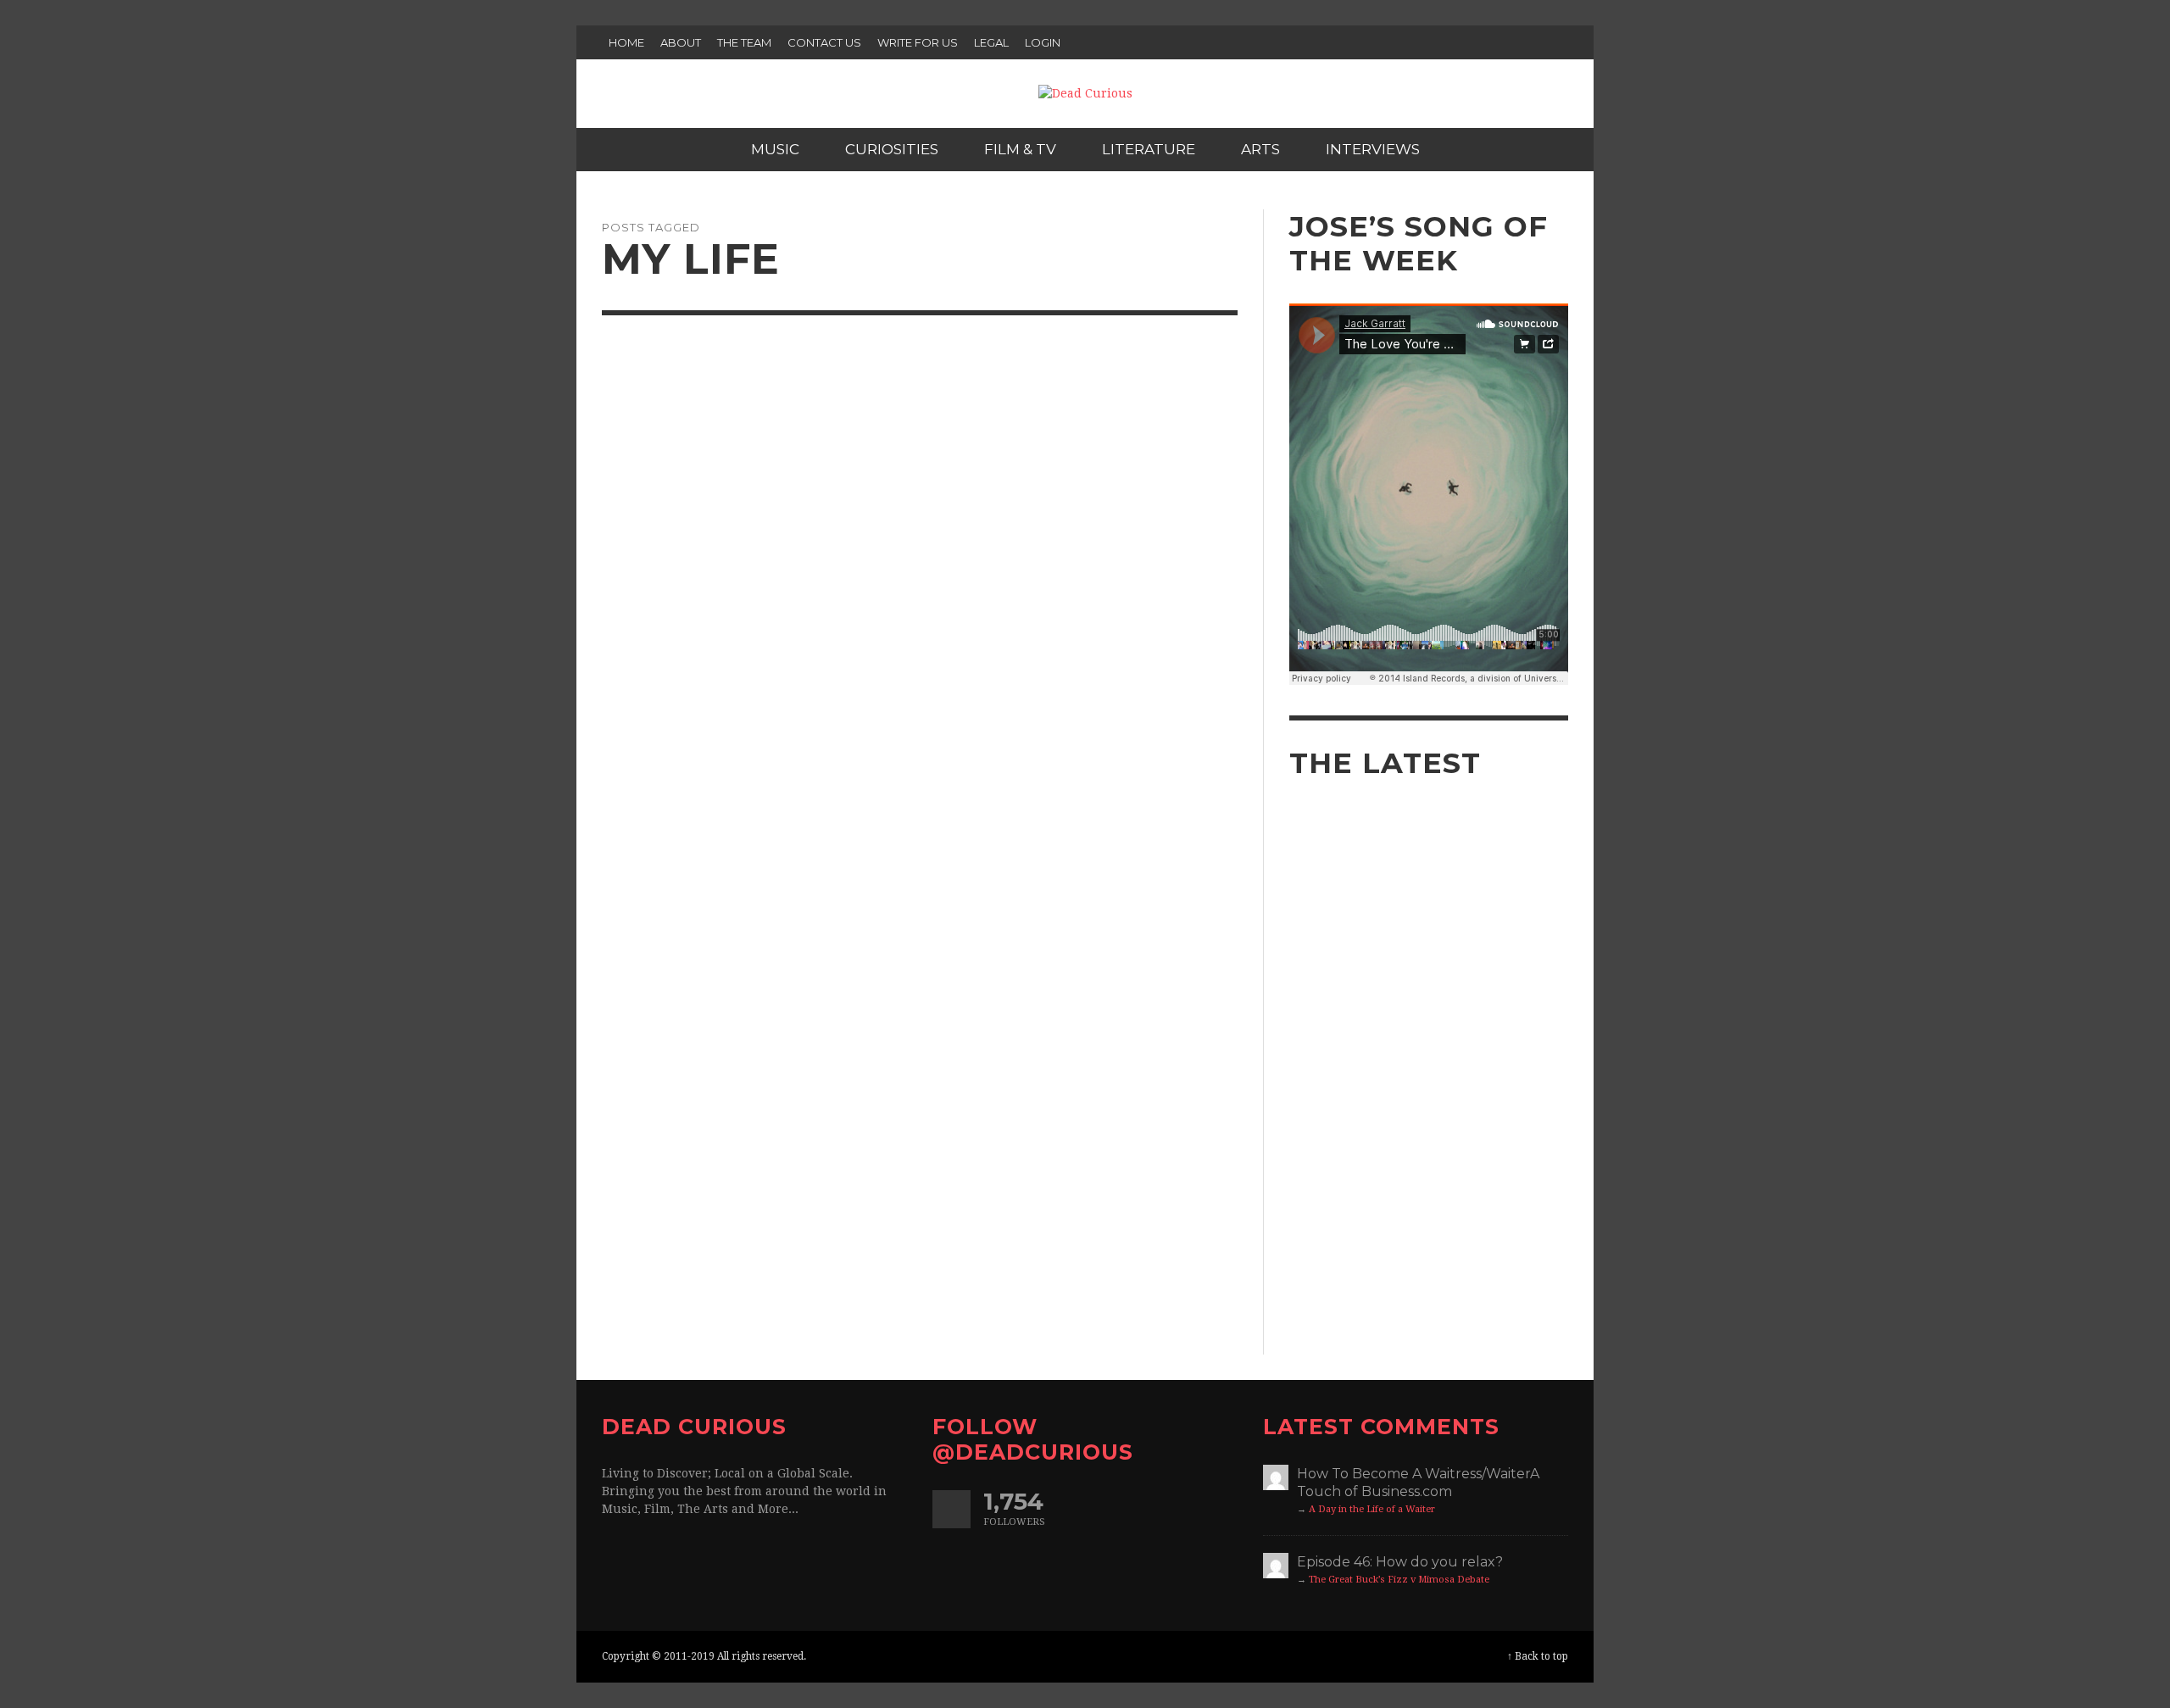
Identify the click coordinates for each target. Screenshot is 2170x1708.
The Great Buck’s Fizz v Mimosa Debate (1399, 1580)
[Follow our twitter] (951, 1509)
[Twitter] (1516, 42)
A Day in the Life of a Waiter (1372, 1509)
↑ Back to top (1538, 1656)
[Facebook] (1484, 42)
